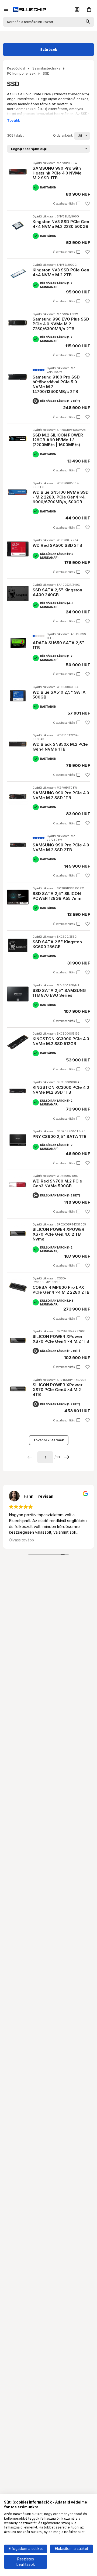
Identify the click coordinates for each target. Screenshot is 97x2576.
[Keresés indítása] (88, 22)
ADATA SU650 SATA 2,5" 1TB (58, 645)
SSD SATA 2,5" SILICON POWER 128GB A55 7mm (57, 896)
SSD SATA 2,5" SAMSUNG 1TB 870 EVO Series (59, 993)
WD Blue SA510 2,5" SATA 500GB (59, 695)
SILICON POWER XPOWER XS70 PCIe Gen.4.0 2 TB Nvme (58, 1234)
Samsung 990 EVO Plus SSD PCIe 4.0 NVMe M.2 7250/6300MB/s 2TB (61, 324)
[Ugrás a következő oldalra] (67, 1457)
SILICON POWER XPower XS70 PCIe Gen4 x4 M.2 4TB (58, 1390)
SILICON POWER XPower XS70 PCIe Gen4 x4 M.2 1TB (61, 1339)
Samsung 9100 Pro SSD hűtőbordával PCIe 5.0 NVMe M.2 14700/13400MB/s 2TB (56, 384)
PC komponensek (21, 73)
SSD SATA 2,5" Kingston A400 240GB (57, 592)
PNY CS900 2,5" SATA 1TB (60, 1136)
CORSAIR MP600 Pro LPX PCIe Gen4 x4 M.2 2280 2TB (61, 1290)
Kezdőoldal (16, 68)
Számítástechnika (46, 68)
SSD (46, 73)
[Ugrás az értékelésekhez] (39, 370)
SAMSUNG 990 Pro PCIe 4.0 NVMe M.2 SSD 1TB (61, 795)
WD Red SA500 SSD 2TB (57, 545)
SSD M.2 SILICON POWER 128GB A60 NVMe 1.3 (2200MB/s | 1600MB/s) (58, 440)
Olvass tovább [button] (21, 1540)
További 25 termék (49, 1440)
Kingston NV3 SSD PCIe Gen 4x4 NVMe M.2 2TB (61, 272)
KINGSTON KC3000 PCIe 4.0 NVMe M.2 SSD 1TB (61, 1090)
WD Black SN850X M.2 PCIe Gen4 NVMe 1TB (60, 747)
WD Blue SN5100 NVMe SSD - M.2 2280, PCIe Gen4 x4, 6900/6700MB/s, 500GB (61, 497)
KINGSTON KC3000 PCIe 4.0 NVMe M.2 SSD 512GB (61, 1041)
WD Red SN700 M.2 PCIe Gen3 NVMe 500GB (57, 1183)
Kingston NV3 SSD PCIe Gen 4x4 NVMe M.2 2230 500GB (61, 224)
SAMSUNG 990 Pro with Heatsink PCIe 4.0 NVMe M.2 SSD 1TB (57, 173)
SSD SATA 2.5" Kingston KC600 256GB (57, 944)
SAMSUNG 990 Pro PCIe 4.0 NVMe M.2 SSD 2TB (61, 847)
